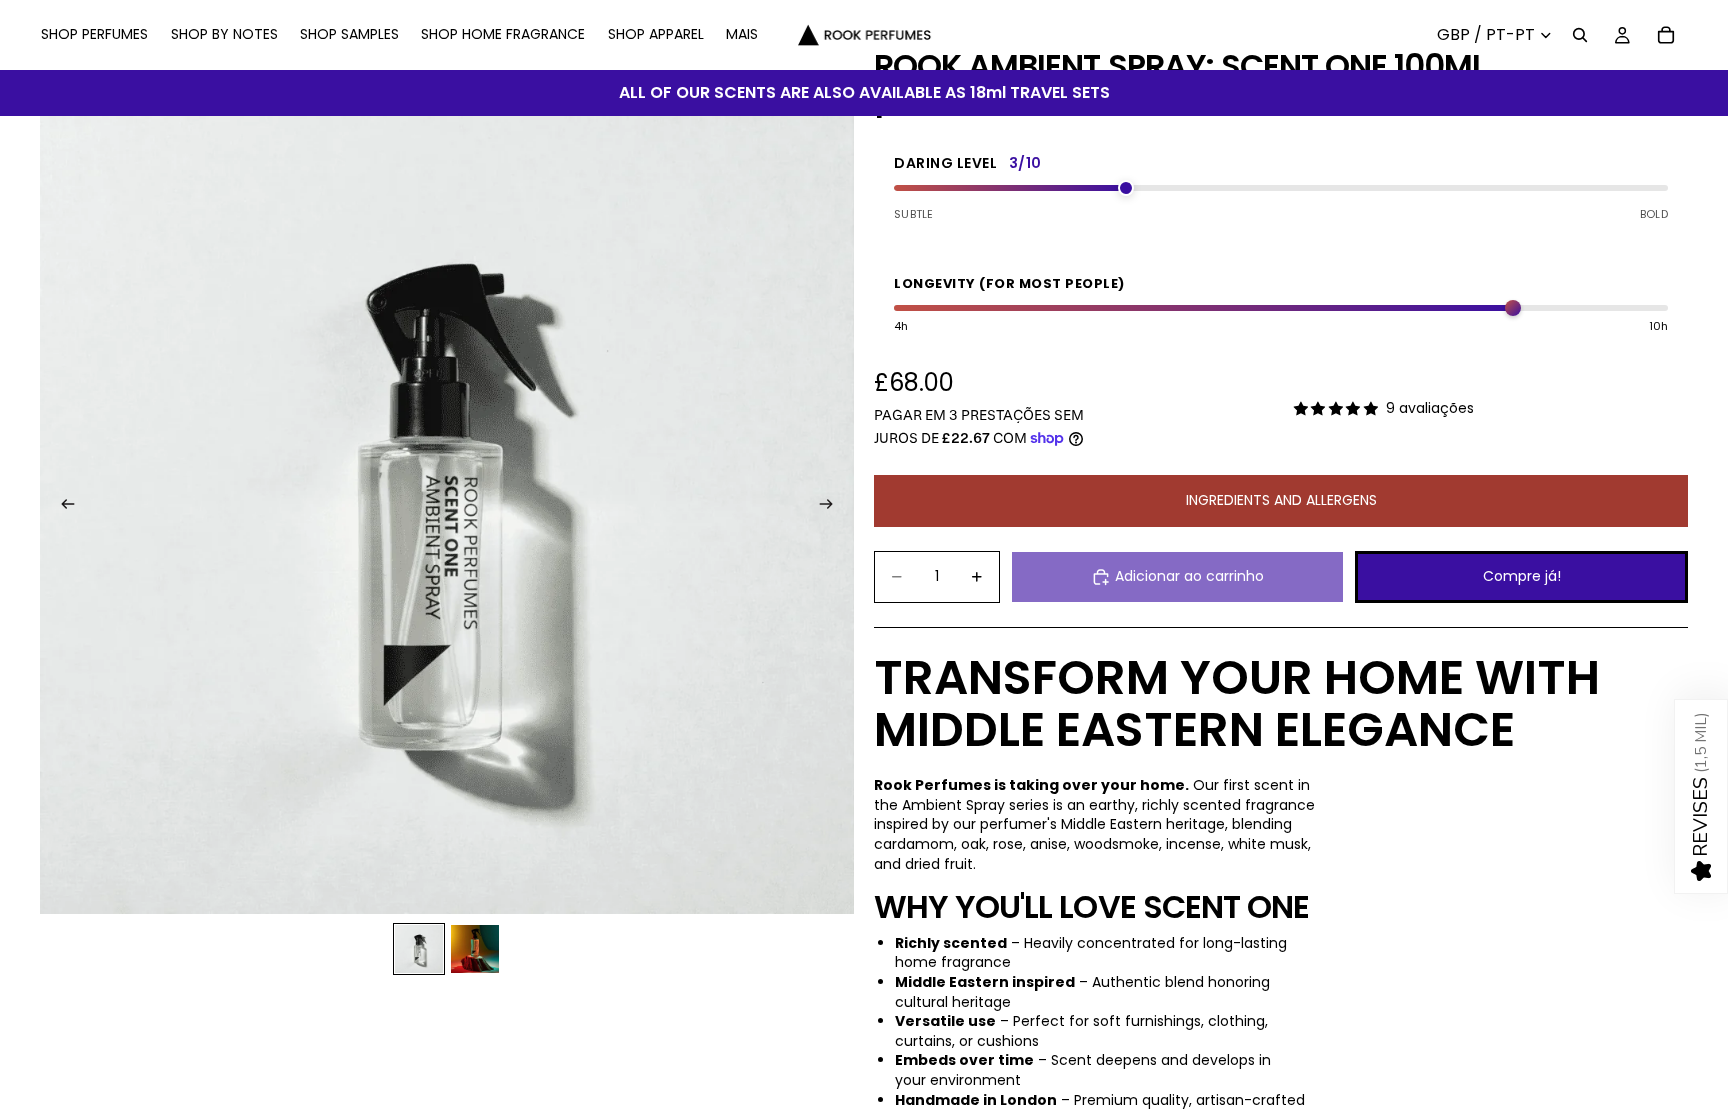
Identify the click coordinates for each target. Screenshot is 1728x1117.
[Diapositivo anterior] (62, 507)
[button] (1701, 796)
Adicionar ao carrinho (1189, 576)
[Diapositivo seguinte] (832, 507)
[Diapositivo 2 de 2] (475, 949)
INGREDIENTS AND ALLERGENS (1281, 500)
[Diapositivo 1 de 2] (419, 949)
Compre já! (1522, 576)
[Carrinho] (1666, 35)
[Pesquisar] (1580, 35)
